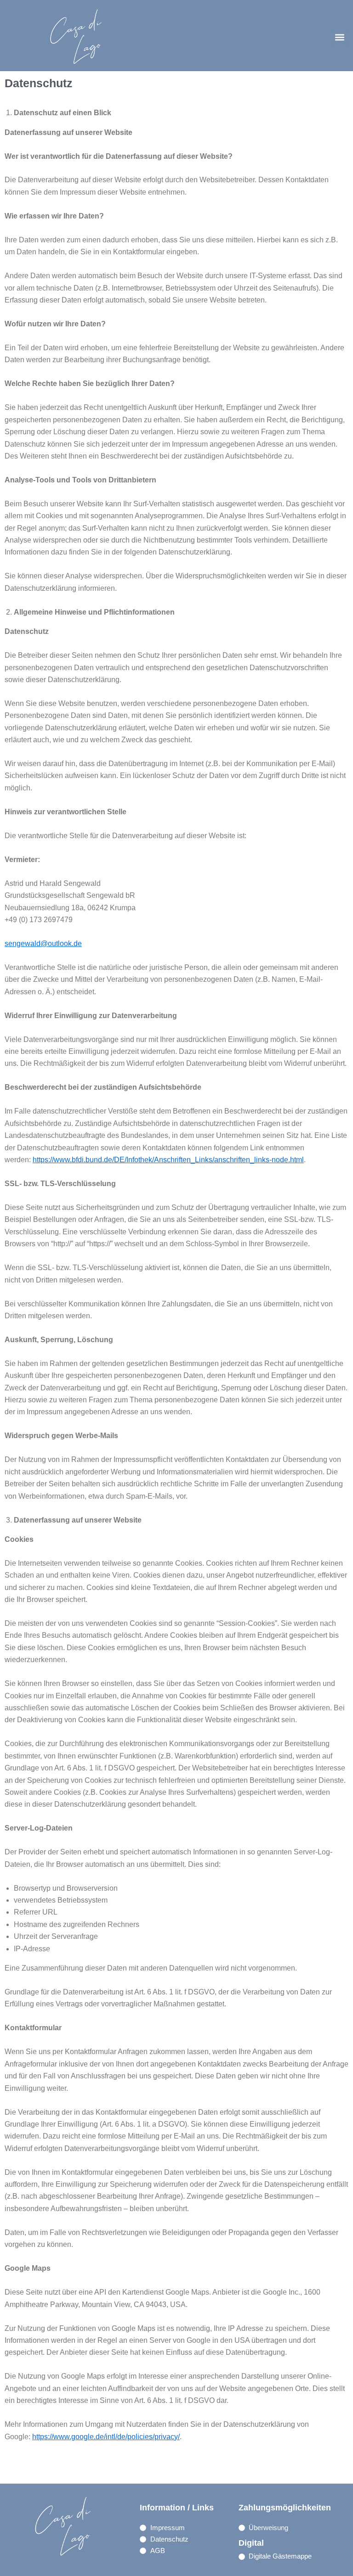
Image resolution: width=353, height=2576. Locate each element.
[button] (340, 37)
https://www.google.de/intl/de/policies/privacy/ (106, 2437)
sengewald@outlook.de (43, 944)
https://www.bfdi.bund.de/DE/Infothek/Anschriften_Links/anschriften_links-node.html (168, 1160)
